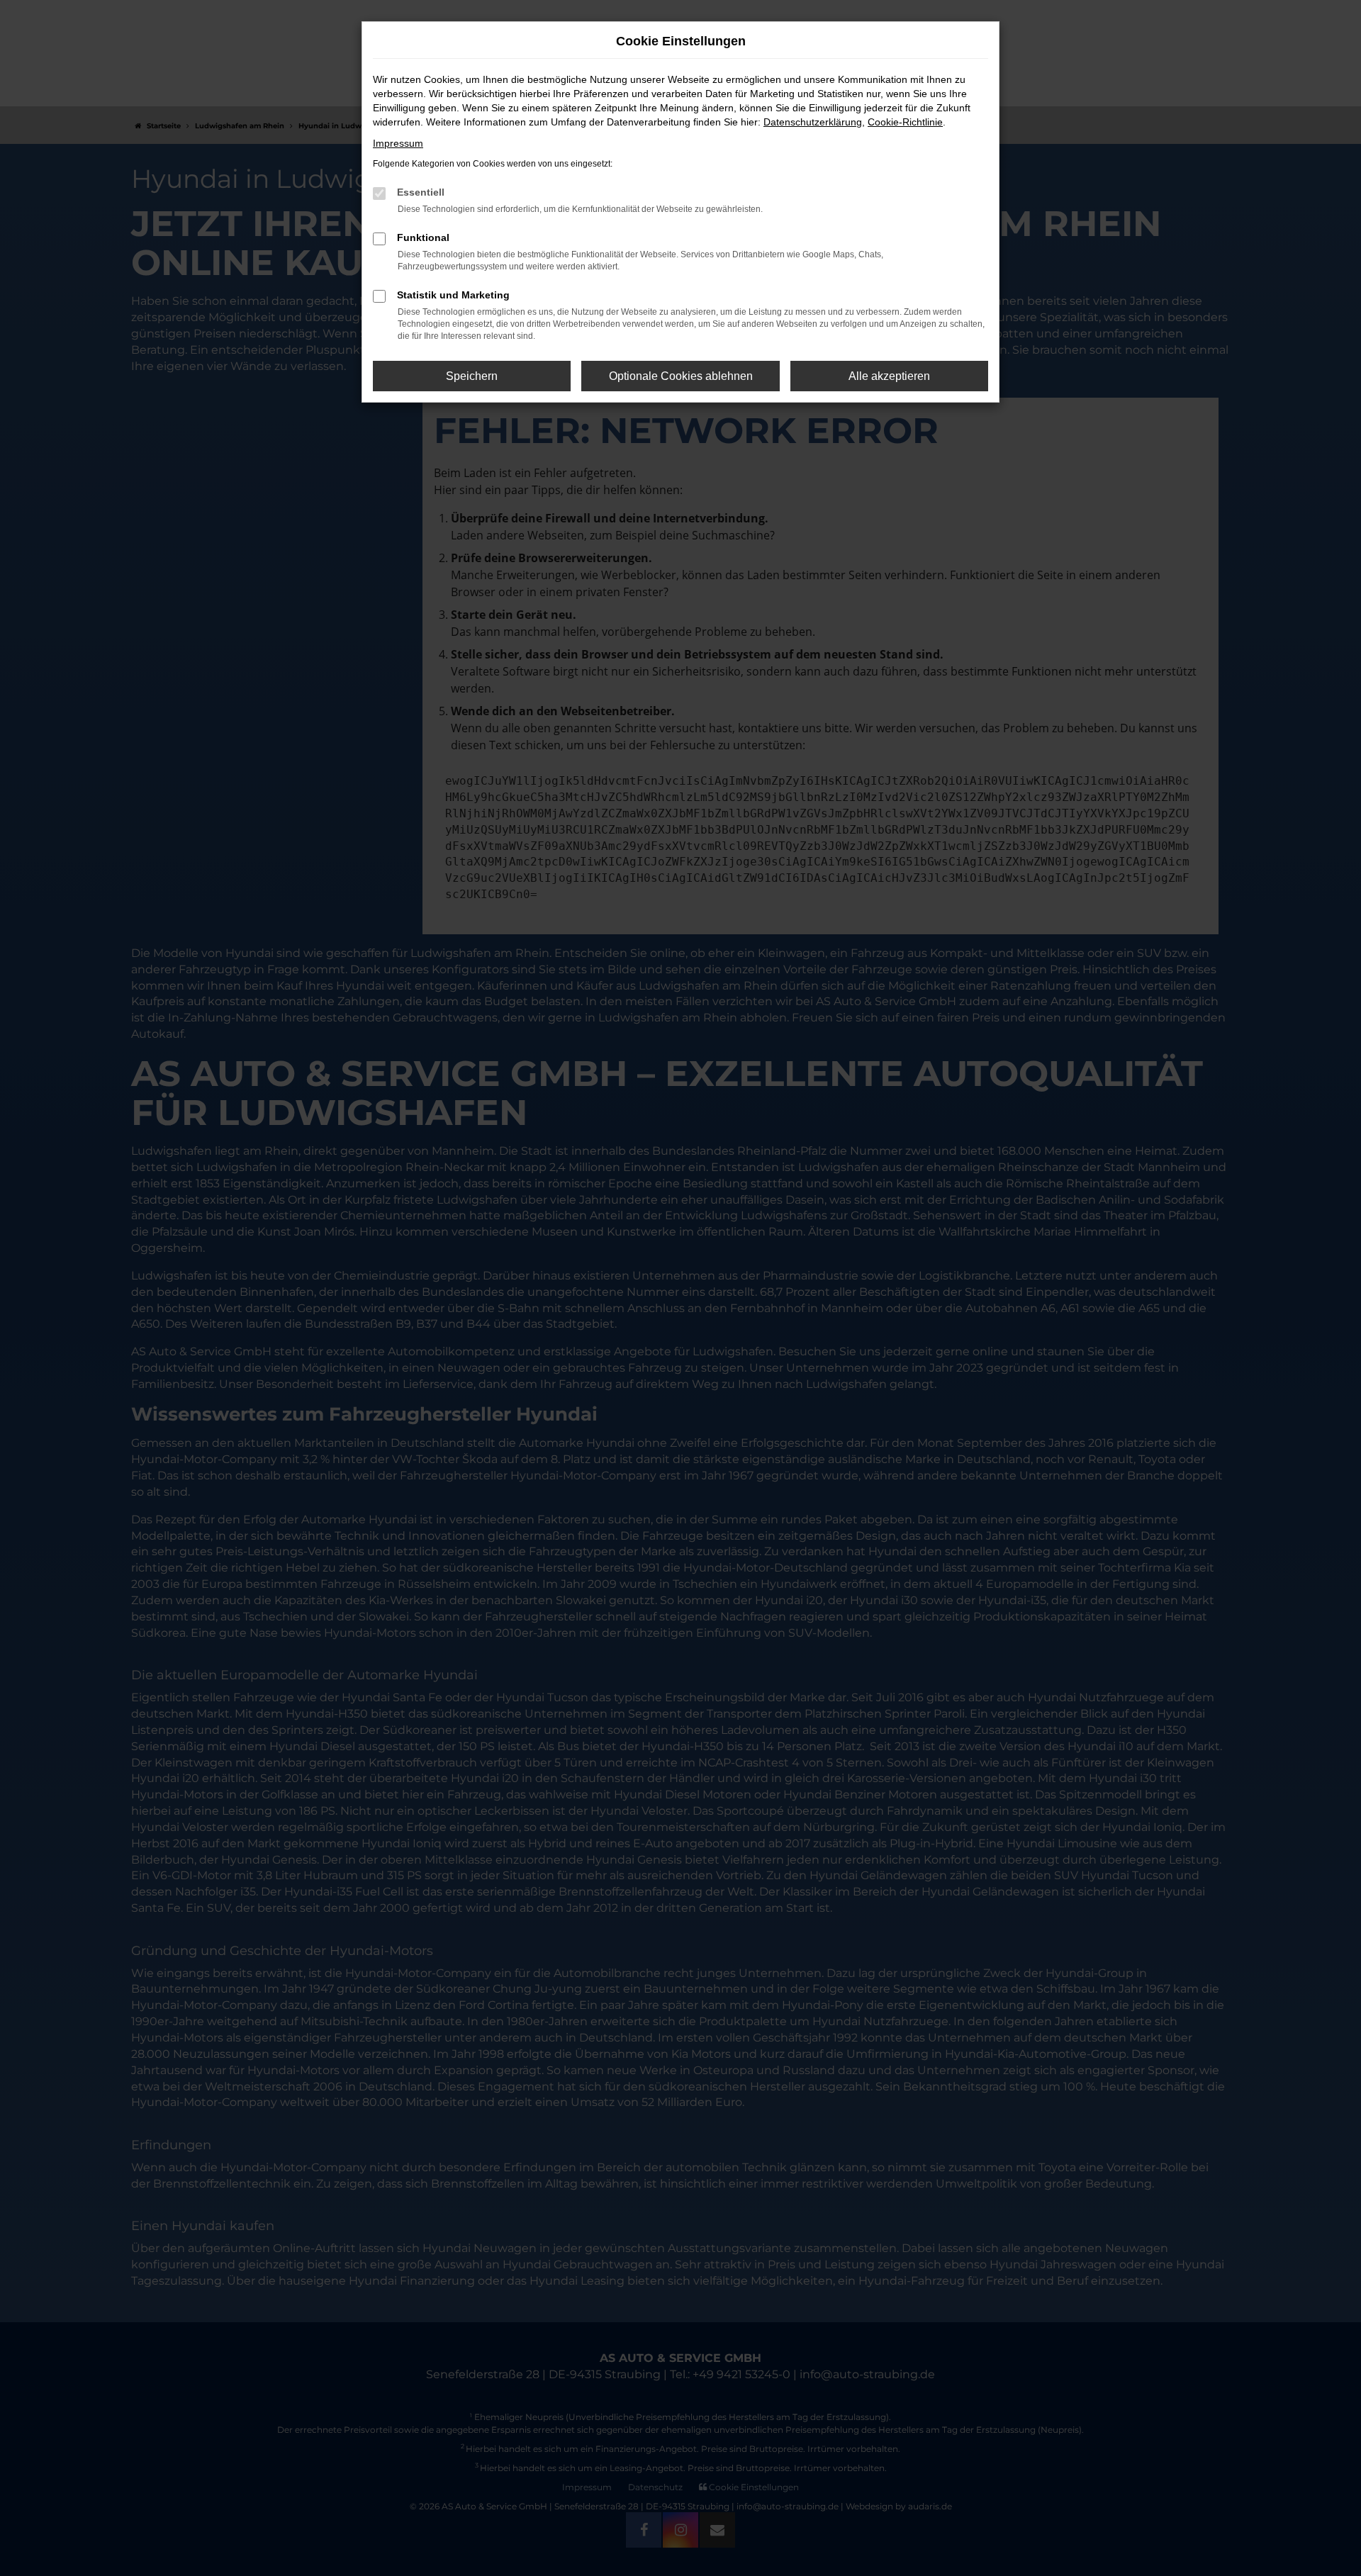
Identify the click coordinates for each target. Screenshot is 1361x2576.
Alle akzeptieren (889, 376)
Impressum (398, 143)
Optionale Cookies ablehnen (681, 376)
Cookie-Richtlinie (905, 122)
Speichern (472, 376)
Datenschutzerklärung (813, 122)
